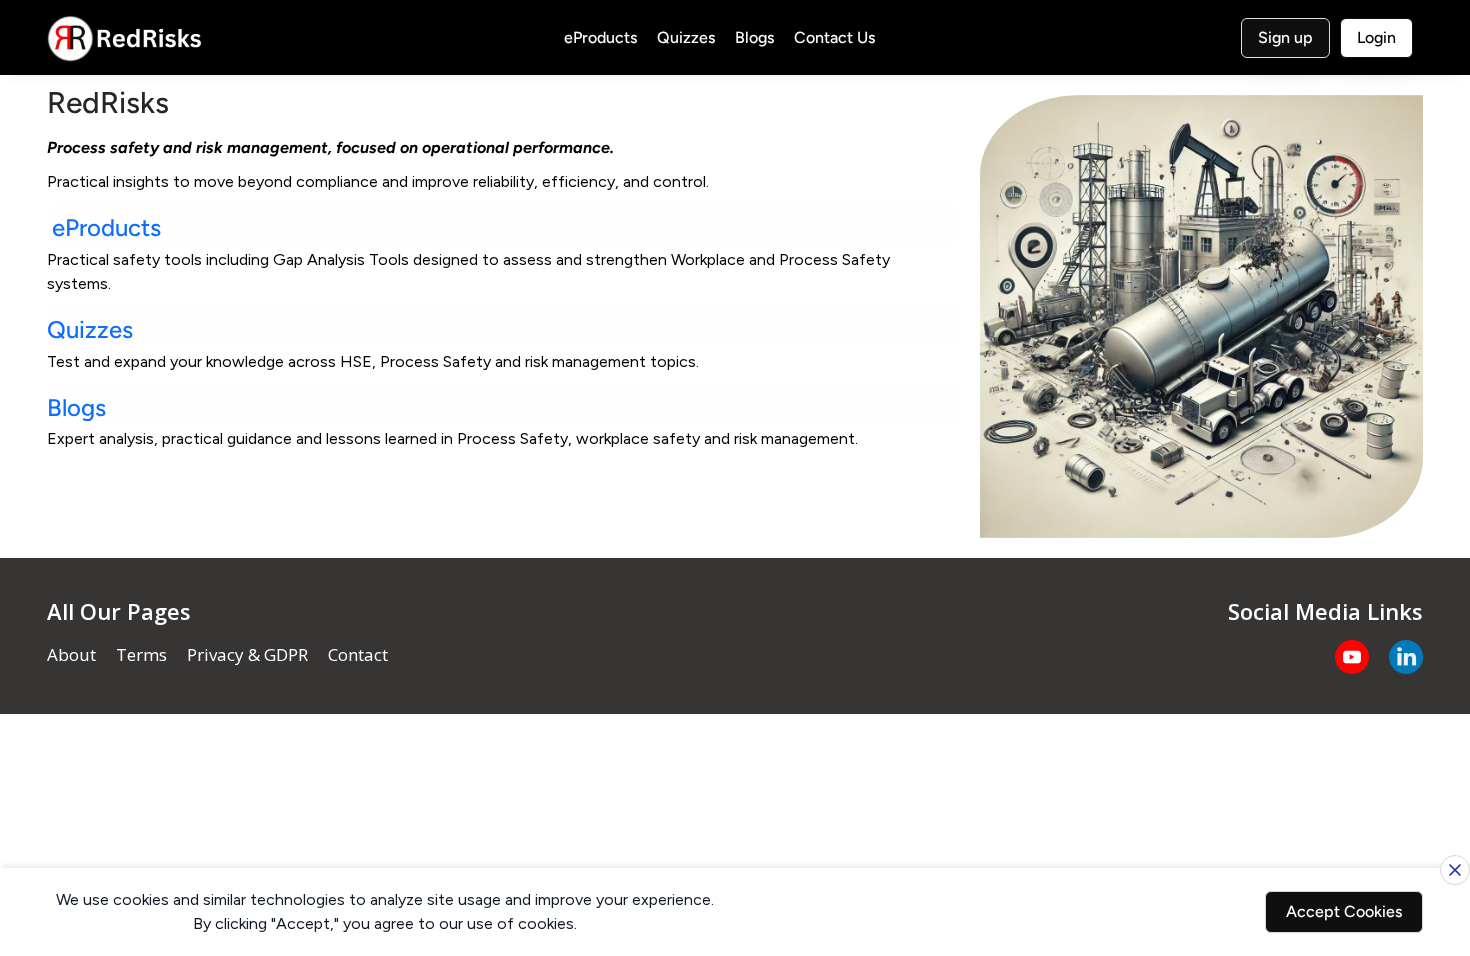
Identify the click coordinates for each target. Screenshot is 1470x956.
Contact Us (834, 37)
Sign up (1285, 37)
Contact (358, 654)
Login (1376, 37)
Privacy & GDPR (247, 654)
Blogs (754, 37)
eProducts (600, 37)
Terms (141, 654)
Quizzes (686, 37)
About (71, 654)
